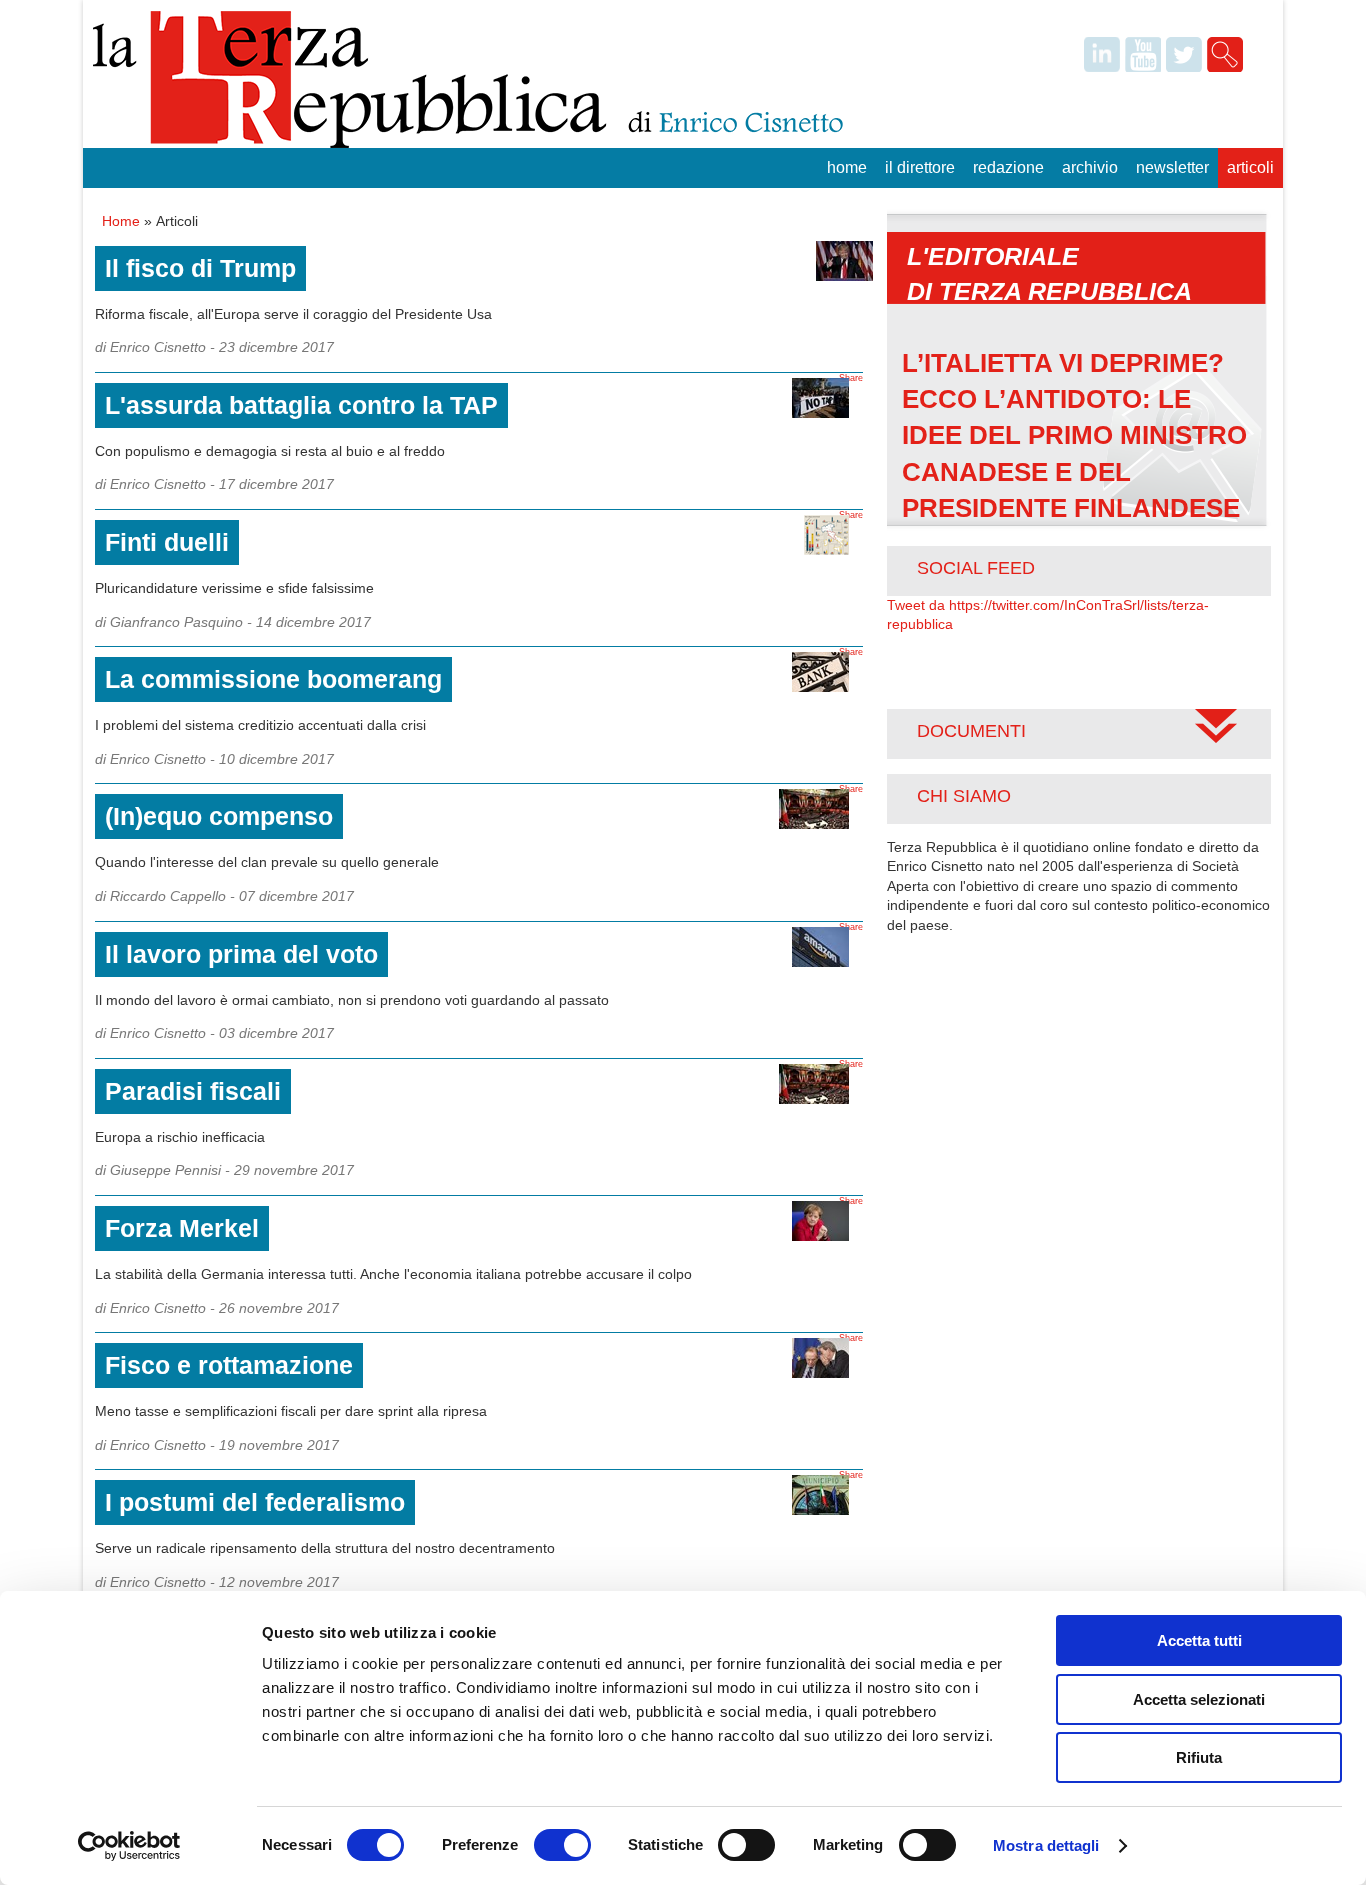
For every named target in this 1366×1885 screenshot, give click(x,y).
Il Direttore (920, 167)
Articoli (1250, 167)
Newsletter (1172, 167)
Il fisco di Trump (200, 268)
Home (847, 167)
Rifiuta (1199, 1757)
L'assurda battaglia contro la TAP (301, 405)
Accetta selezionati (1199, 1699)
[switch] (562, 1845)
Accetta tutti (1199, 1640)
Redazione (1008, 167)
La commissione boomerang (273, 679)
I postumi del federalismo (255, 1502)
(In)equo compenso (219, 816)
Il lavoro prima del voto (241, 954)
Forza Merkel (182, 1228)
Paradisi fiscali (193, 1091)
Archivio (1090, 167)
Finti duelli (167, 542)
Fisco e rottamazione (229, 1365)
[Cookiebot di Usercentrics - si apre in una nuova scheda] (129, 1846)
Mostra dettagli (1046, 1845)
